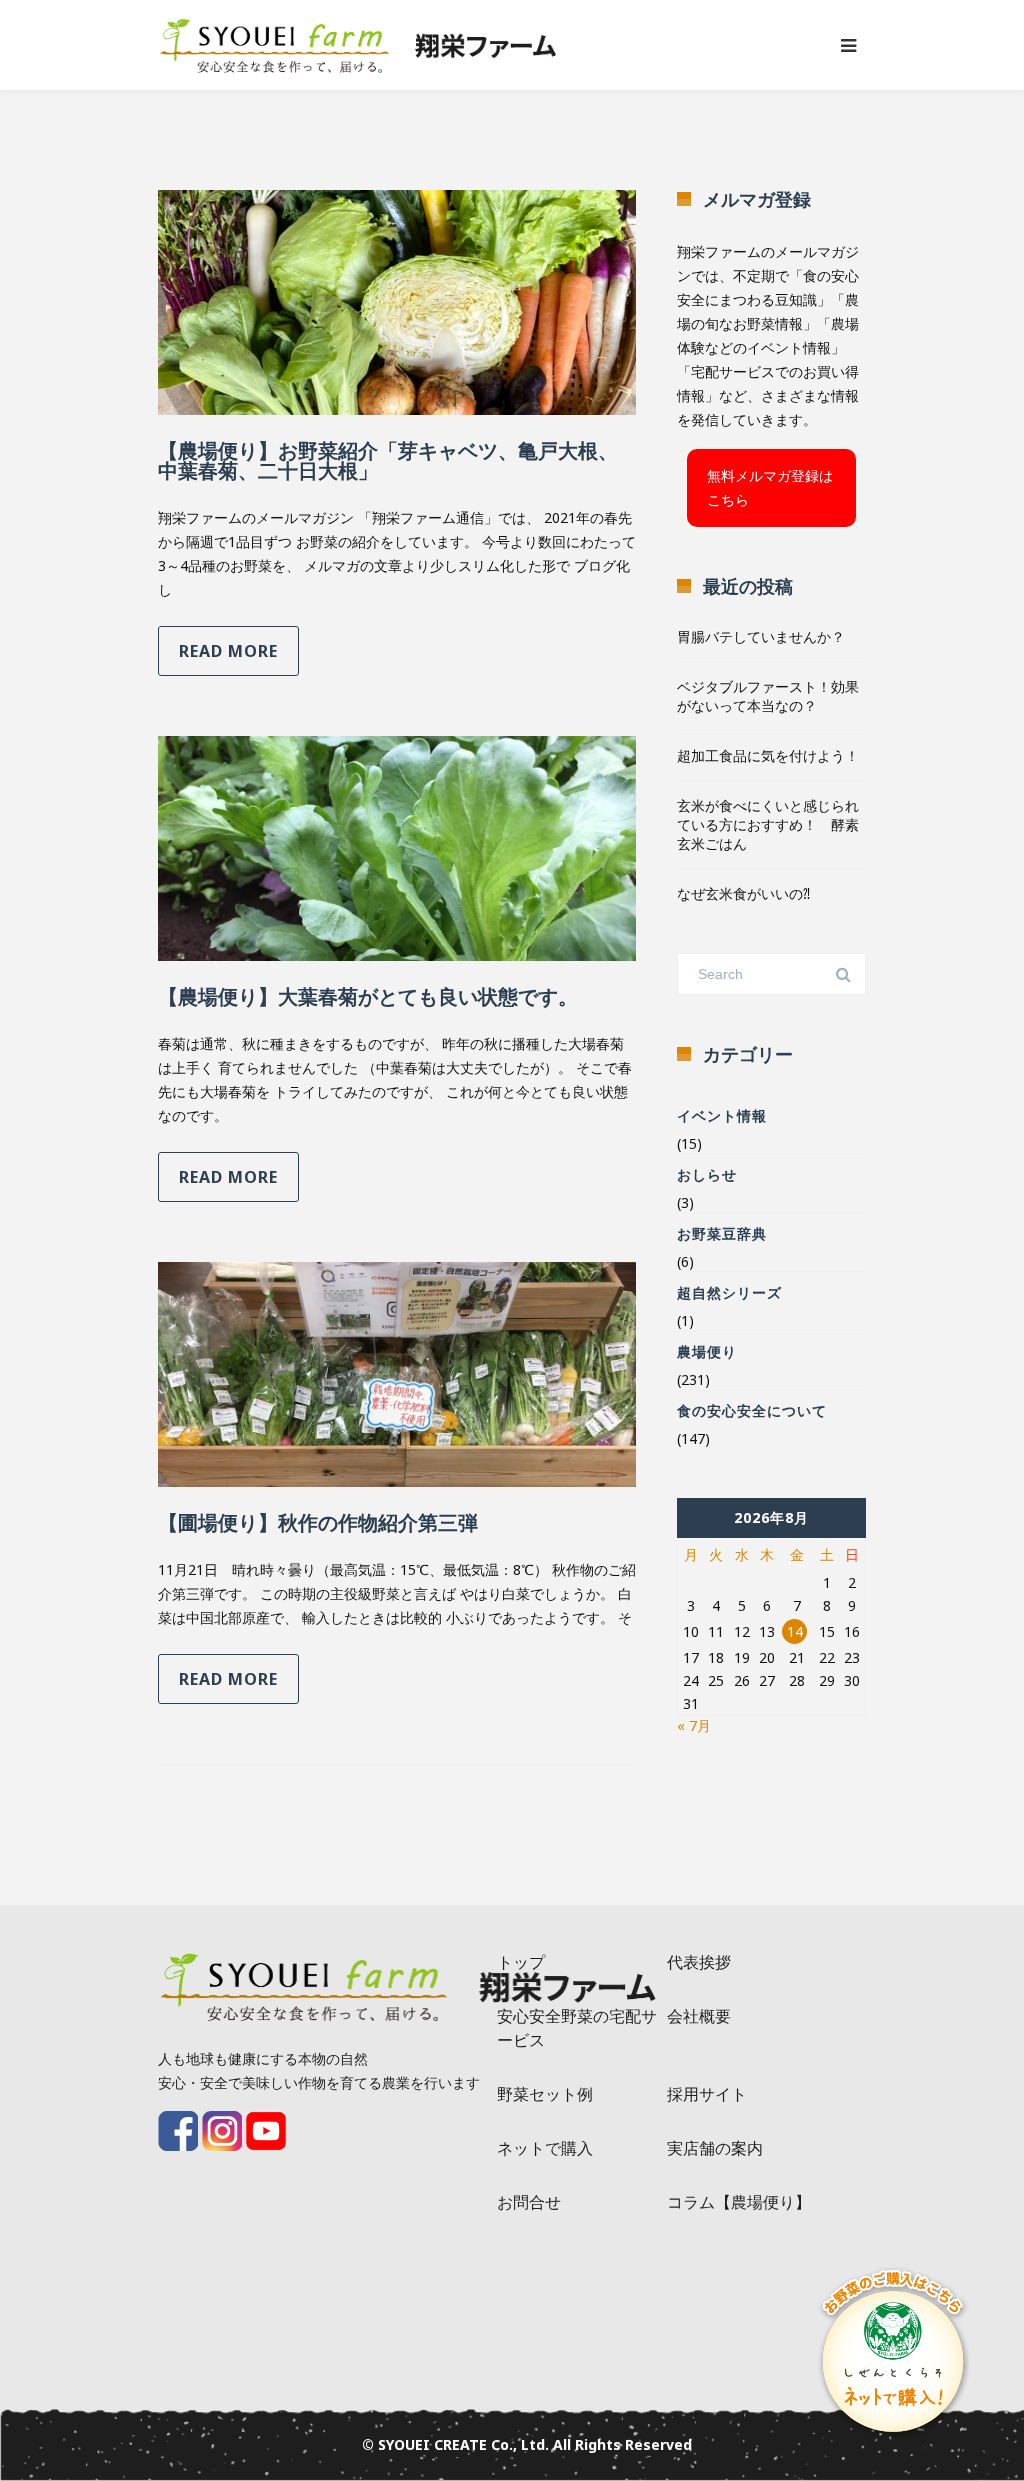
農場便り (707, 1351)
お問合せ (529, 2202)
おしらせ (707, 1174)
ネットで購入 (545, 2148)
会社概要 (699, 2016)
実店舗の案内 (715, 2148)
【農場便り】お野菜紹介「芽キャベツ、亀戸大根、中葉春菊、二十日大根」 (388, 460)
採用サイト (707, 2094)
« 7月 (694, 1725)
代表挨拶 (699, 1962)
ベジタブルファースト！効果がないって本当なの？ (768, 696)
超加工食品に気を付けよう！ (768, 755)
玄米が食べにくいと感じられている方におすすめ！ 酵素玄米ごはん (768, 824)
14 (795, 1631)
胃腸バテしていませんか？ (761, 636)
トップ (521, 1962)
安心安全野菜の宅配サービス (577, 2028)
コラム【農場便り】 (739, 2202)
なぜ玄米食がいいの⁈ (743, 893)
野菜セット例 (545, 2094)
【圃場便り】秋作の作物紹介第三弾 (318, 1522)
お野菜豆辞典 (722, 1233)
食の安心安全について (752, 1410)
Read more (228, 651)
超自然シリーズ (729, 1292)
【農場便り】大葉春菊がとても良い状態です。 (368, 996)
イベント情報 (722, 1115)
